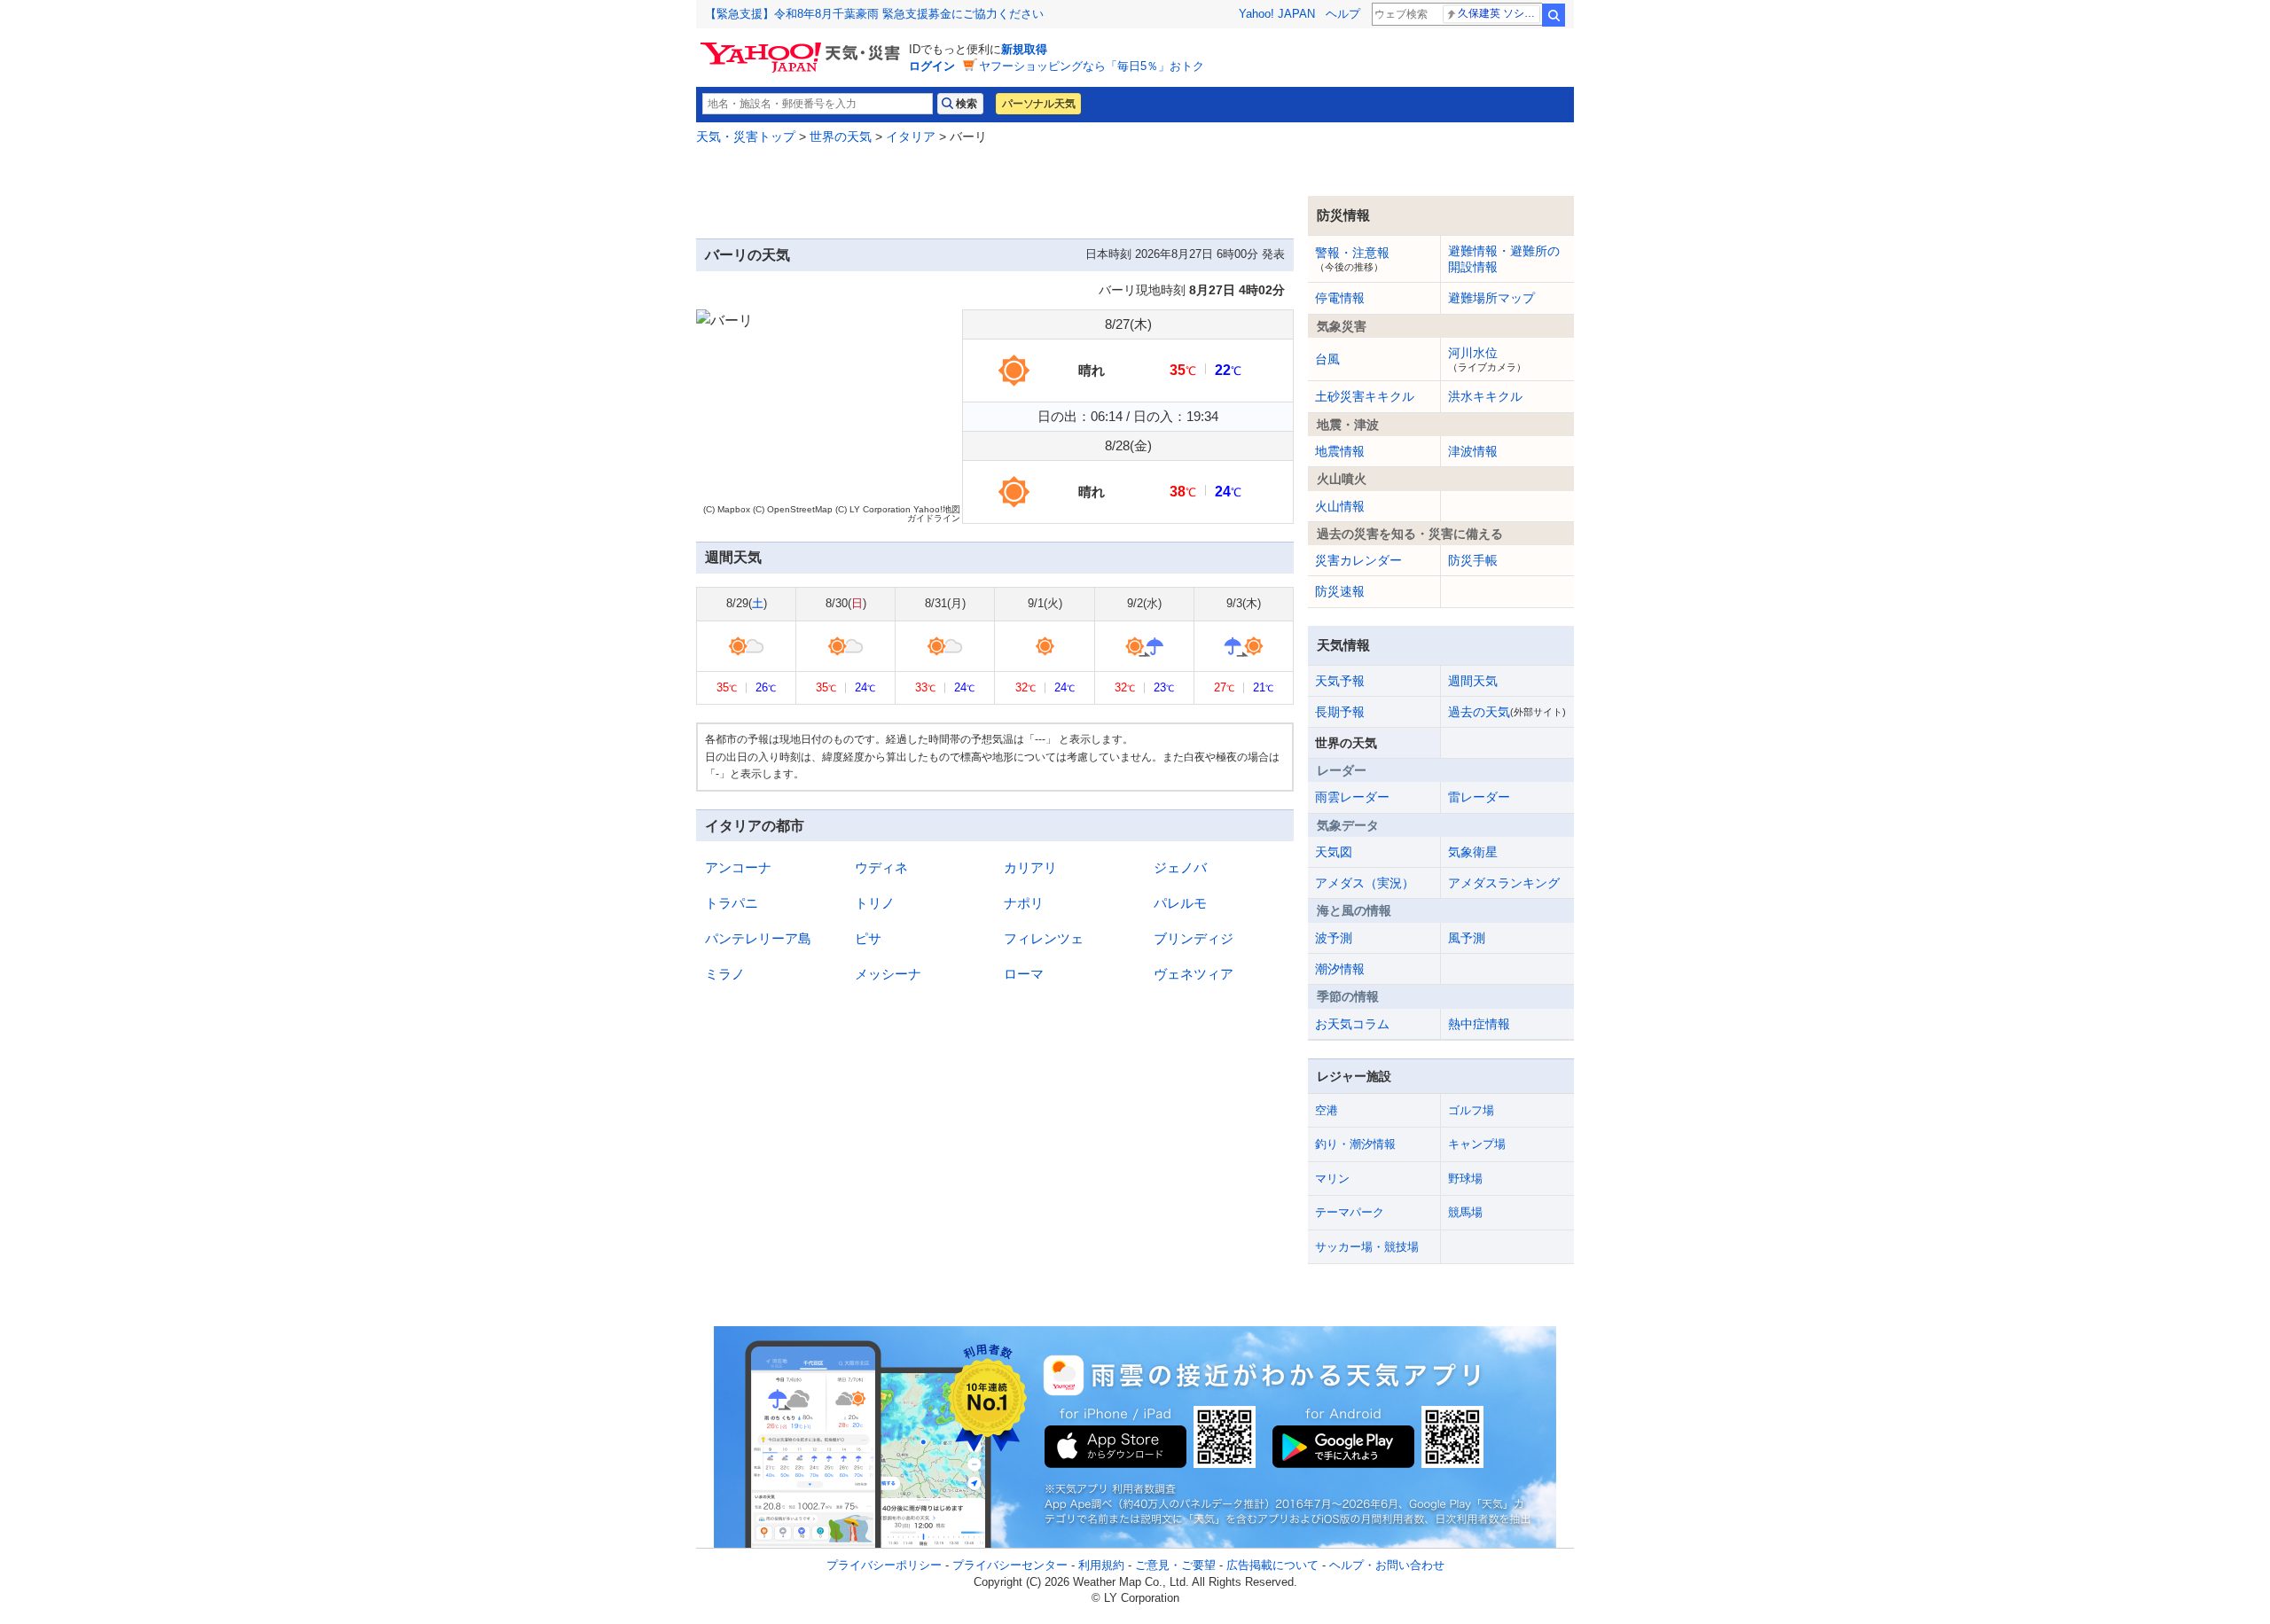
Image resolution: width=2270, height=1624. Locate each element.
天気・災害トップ (746, 137)
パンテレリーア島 (758, 938)
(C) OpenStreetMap (793, 509)
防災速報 (1340, 591)
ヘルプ (1343, 14)
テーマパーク (1350, 1212)
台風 (1327, 359)
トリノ (875, 903)
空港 (1327, 1110)
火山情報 (1340, 506)
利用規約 (1101, 1565)
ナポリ (1024, 903)
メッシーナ (888, 974)
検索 (1554, 15)
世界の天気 (841, 137)
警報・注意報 (1352, 259)
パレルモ (1180, 903)
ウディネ (881, 867)
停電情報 (1340, 298)
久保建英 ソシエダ (1499, 13)
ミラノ (725, 974)
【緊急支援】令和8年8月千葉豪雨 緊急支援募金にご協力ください (874, 14)
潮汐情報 (1340, 969)
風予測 (1467, 938)
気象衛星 (1473, 852)
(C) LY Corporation (873, 509)
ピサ (868, 938)
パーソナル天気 (1038, 104)
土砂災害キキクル (1365, 396)
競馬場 (1465, 1212)
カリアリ (1030, 867)
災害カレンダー (1358, 560)
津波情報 (1473, 451)
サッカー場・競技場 (1367, 1247)
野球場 (1465, 1179)
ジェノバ (1180, 867)
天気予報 (1340, 681)
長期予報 (1340, 712)
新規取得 (1024, 49)
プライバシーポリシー (884, 1565)
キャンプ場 (1477, 1144)
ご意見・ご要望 (1175, 1565)
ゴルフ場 (1471, 1110)
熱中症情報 (1479, 1024)
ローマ (1024, 974)
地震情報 (1340, 451)
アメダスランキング (1504, 883)
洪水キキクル (1485, 396)
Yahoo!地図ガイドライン (934, 514)
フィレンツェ (1044, 938)
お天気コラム (1352, 1024)
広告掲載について (1272, 1565)
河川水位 (1487, 359)
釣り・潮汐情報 (1355, 1144)
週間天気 (1473, 681)
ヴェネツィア (1194, 974)
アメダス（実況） (1365, 883)
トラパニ (732, 903)
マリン (1332, 1179)
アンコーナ (738, 867)
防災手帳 (1473, 560)
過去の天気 (1507, 712)
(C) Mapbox (727, 509)
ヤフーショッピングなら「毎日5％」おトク (1092, 66)
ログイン (932, 66)
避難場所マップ (1491, 298)
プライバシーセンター (1010, 1565)
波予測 (1334, 938)
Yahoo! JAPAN (1277, 14)
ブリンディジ (1194, 938)
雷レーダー (1479, 797)
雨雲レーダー (1352, 797)
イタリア (911, 137)
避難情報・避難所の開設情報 (1504, 259)
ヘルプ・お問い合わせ (1387, 1565)
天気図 (1334, 852)
